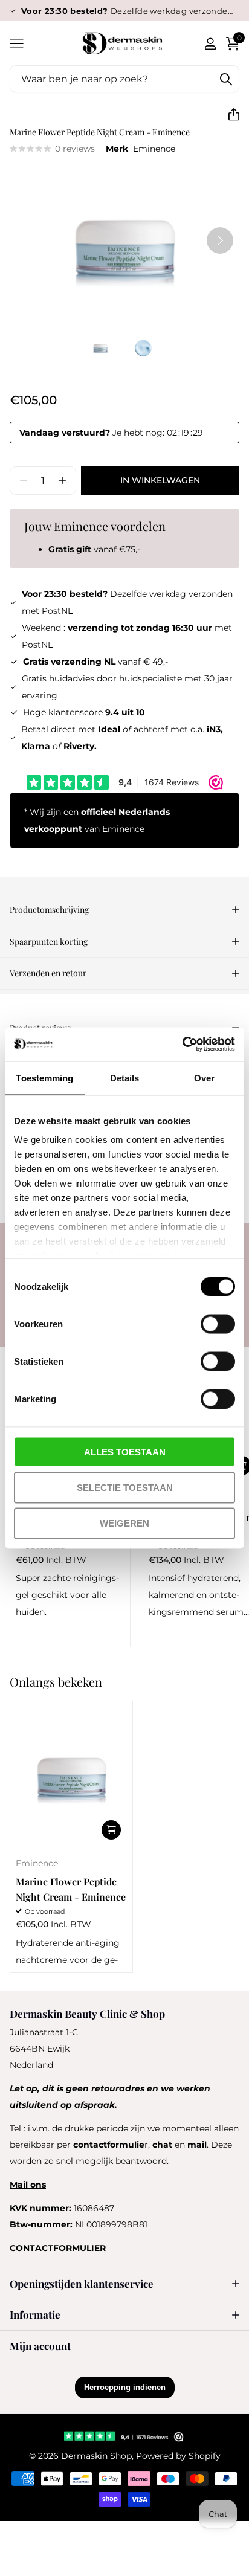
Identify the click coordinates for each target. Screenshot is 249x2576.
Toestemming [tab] (44, 1077)
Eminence (154, 149)
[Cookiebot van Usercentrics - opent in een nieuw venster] (182, 1045)
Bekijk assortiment (17, 43)
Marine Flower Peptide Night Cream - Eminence (71, 1889)
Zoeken (226, 79)
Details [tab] (125, 1077)
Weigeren (124, 1523)
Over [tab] (204, 1077)
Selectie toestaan (125, 1487)
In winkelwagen (160, 480)
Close (124, 2284)
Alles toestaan (125, 1451)
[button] (229, 114)
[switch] (218, 1324)
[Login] (210, 43)
